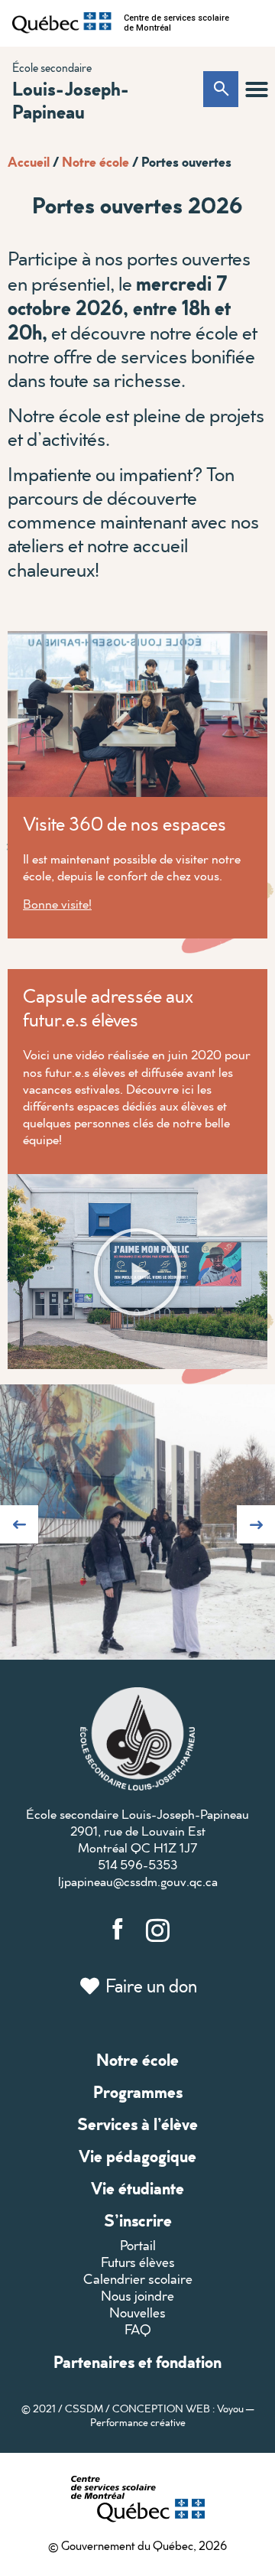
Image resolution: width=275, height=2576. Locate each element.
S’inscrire (138, 2220)
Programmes (138, 2091)
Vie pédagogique (137, 2156)
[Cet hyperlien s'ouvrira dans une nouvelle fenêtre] (62, 23)
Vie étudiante (137, 2188)
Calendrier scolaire (138, 2279)
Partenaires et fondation (137, 2361)
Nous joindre (137, 2296)
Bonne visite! (57, 904)
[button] (257, 89)
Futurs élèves (138, 2262)
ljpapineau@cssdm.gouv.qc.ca (138, 1881)
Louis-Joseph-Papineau (71, 99)
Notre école (95, 161)
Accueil (29, 161)
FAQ (138, 2329)
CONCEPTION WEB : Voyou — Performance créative (172, 2415)
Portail (138, 2245)
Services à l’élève (137, 2124)
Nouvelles (137, 2313)
